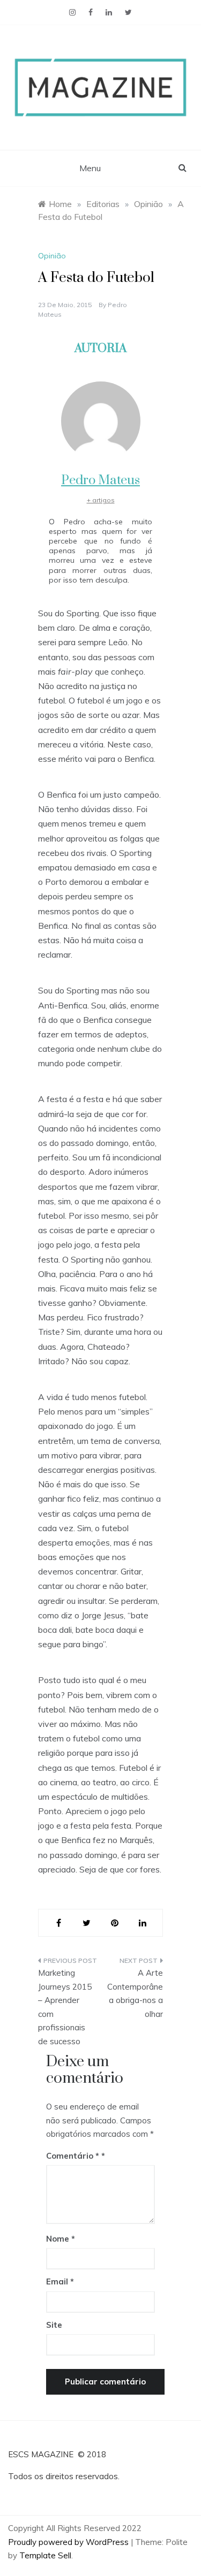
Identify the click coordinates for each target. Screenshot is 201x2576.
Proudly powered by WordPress (69, 2542)
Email (60, 2281)
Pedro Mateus (100, 480)
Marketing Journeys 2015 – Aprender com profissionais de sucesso (65, 2007)
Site (54, 2325)
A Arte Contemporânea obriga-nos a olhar (135, 1993)
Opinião (52, 256)
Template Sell (45, 2555)
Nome (61, 2239)
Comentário (73, 2156)
